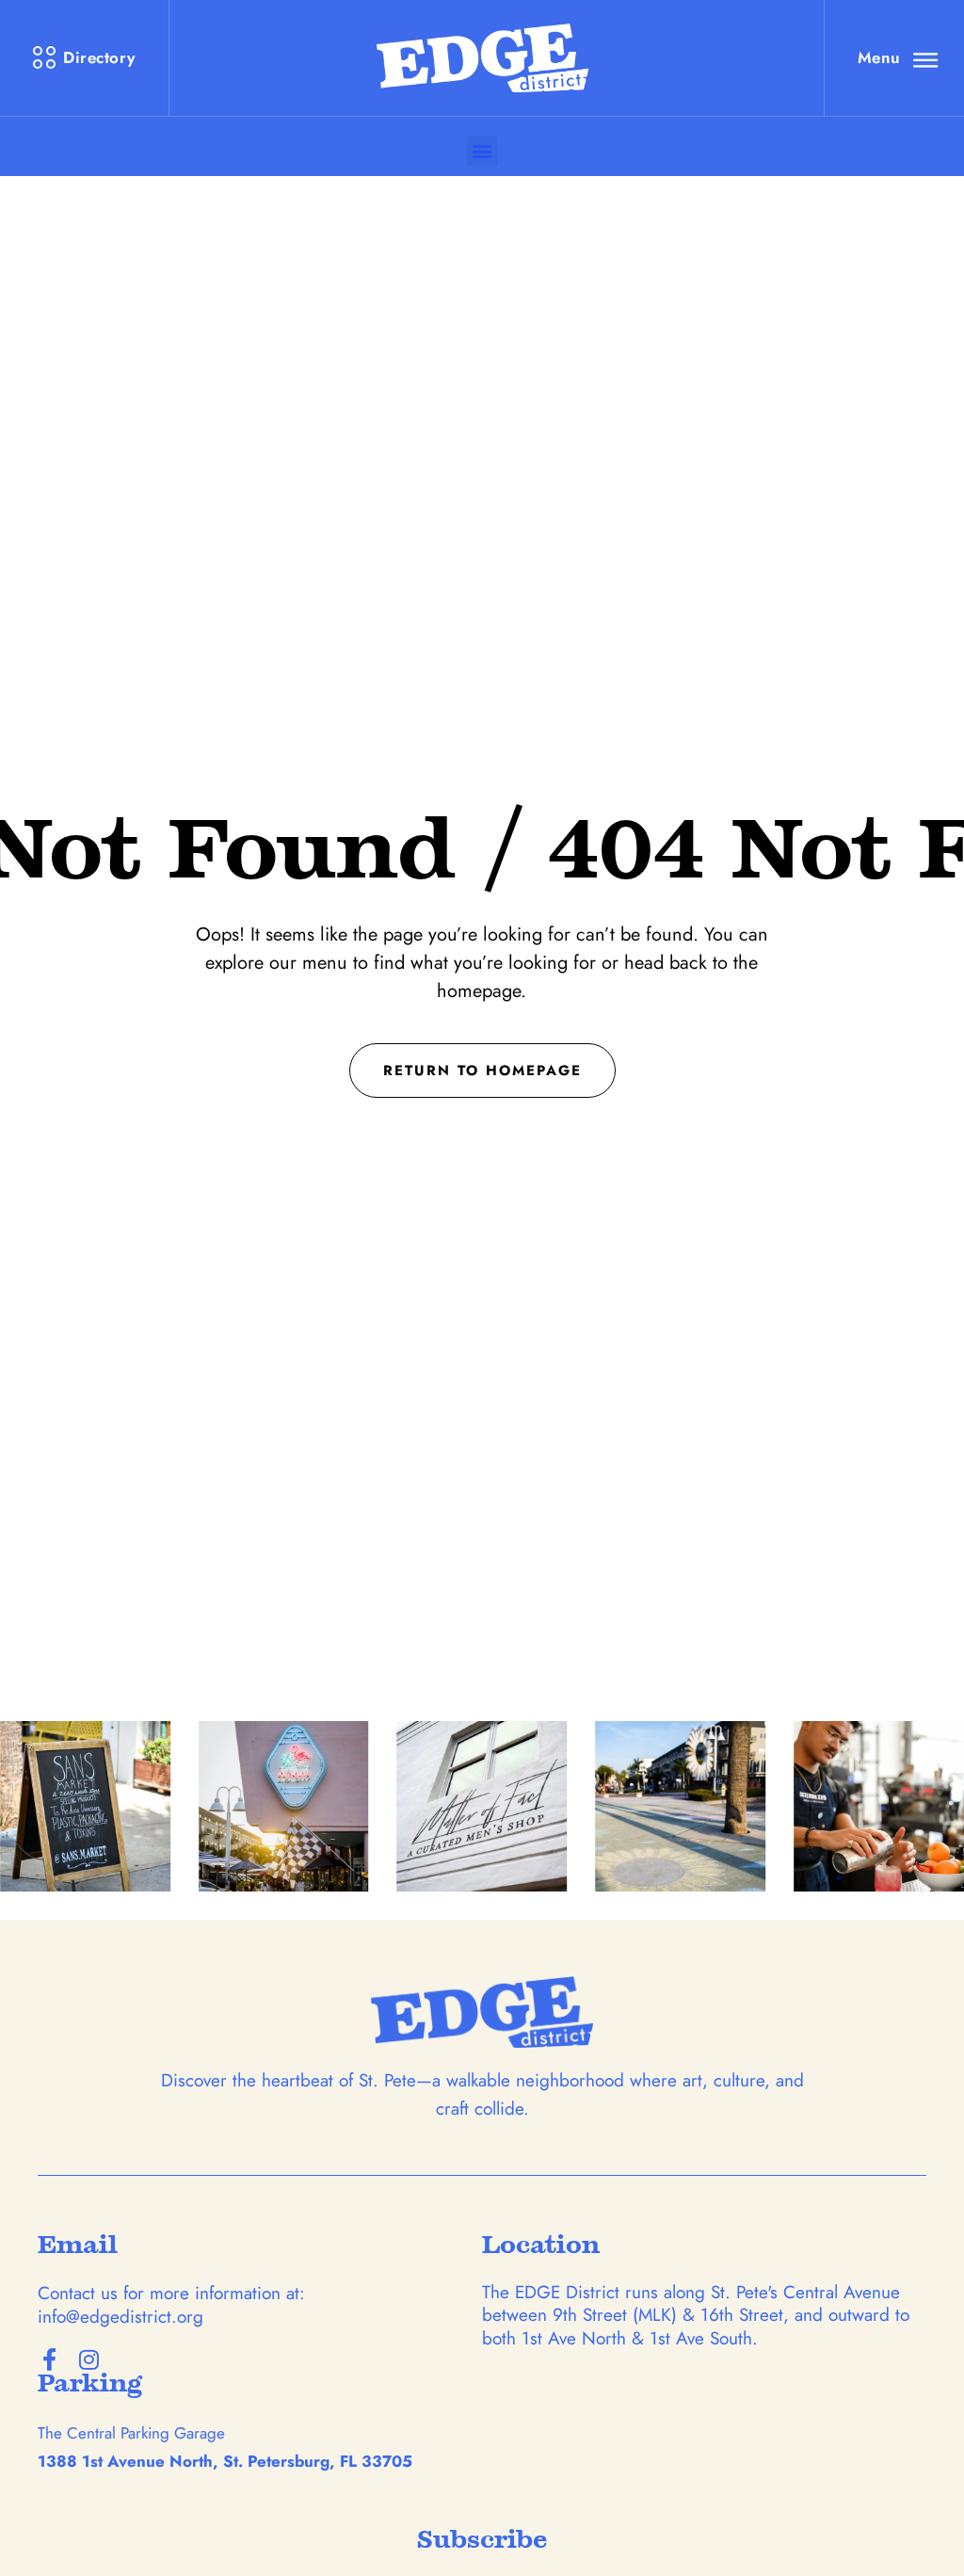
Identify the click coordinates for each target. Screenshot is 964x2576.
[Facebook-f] (49, 2359)
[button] (482, 151)
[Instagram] (88, 2359)
